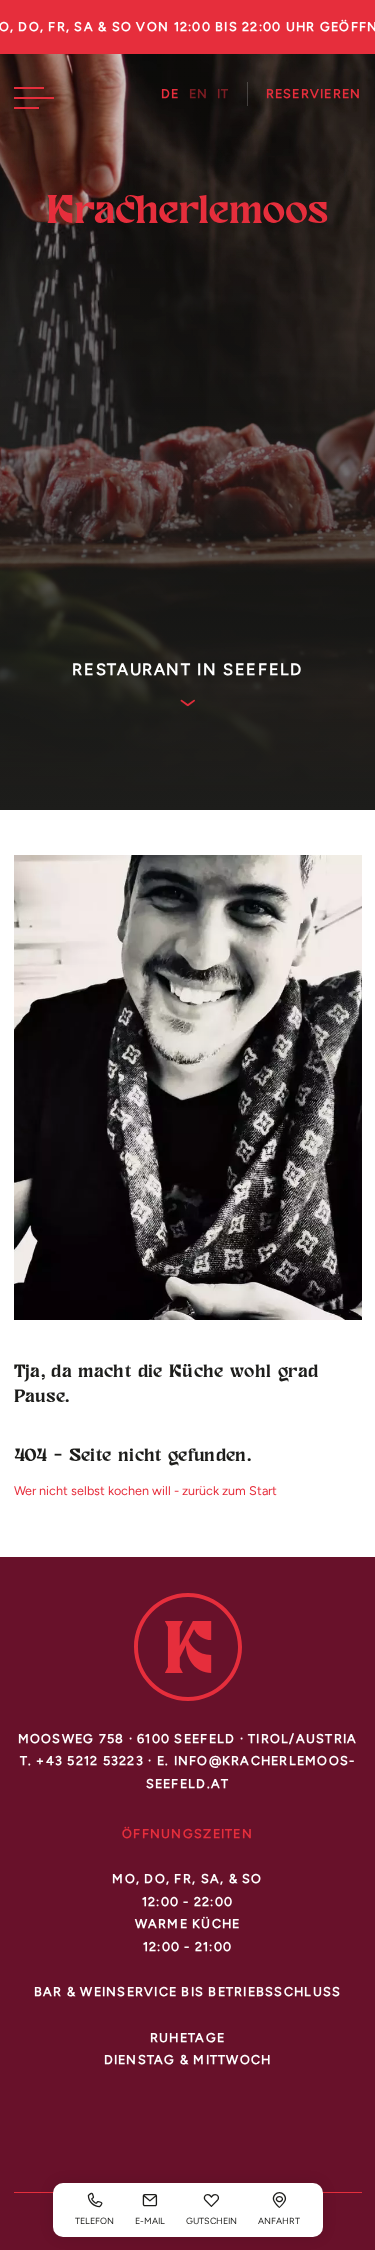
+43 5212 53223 (90, 1760)
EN (199, 94)
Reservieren (314, 94)
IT (223, 94)
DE (170, 94)
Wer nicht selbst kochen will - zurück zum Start (145, 1490)
